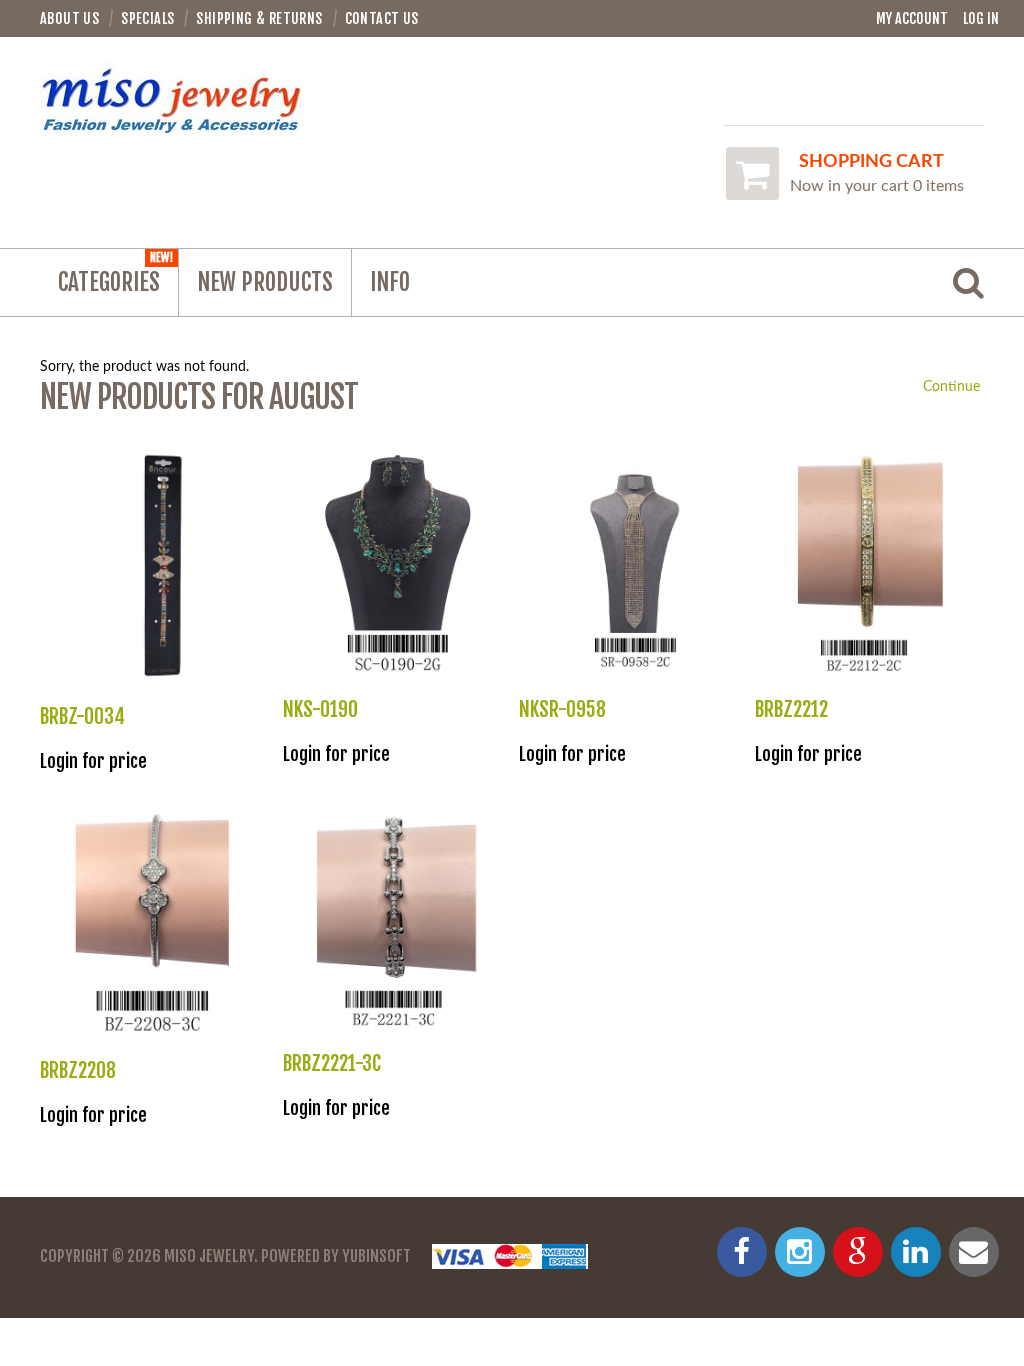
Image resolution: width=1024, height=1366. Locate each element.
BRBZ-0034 (82, 716)
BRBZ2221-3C (332, 1063)
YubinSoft (376, 1256)
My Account (912, 18)
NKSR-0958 (562, 709)
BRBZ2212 (791, 709)
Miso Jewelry (209, 1256)
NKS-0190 (320, 709)
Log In (981, 18)
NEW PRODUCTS (265, 282)
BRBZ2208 (78, 1070)
